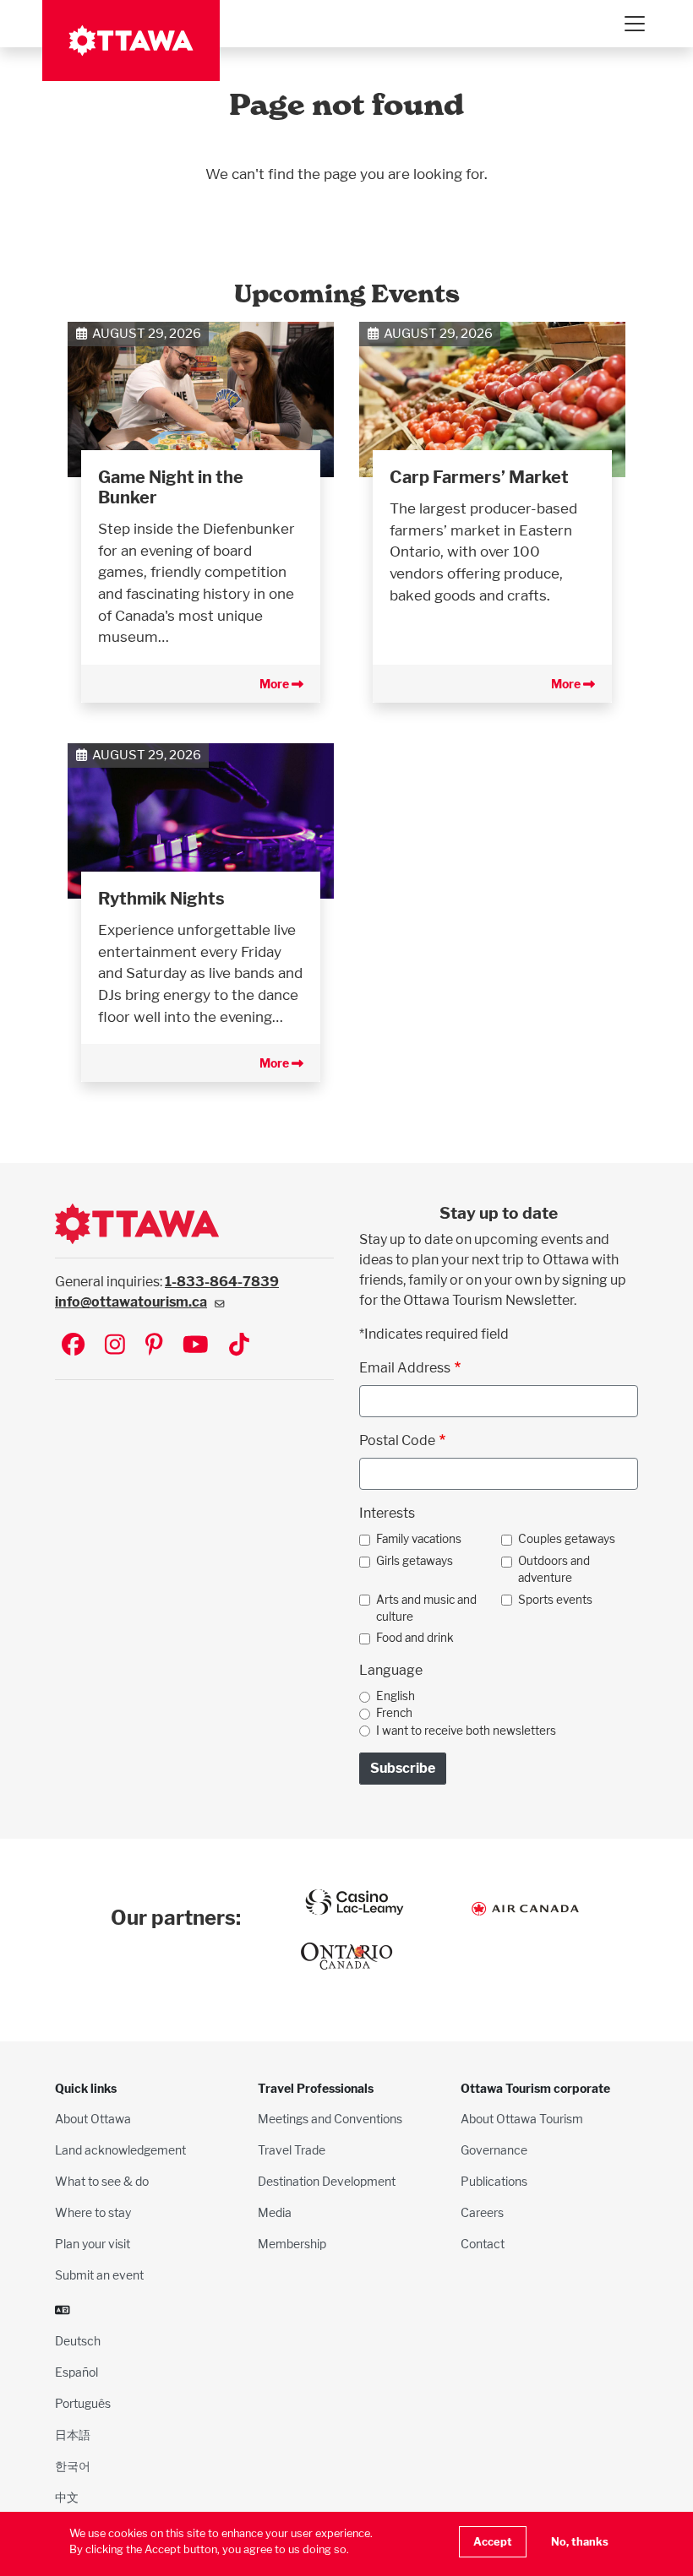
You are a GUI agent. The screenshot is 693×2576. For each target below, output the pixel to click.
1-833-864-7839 (222, 1282)
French (394, 1713)
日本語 (73, 2435)
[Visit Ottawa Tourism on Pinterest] (154, 1346)
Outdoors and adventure (554, 1569)
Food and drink (415, 1638)
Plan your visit (93, 2244)
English (396, 1696)
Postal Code (397, 1440)
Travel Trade (292, 2150)
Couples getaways (567, 1539)
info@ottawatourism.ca (131, 1302)
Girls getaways (415, 1561)
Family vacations (419, 1539)
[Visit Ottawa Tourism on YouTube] (196, 1346)
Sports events (555, 1600)
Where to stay (93, 2212)
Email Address (405, 1368)
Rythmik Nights (161, 899)
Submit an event (99, 2275)
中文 (67, 2497)
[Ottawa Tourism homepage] (131, 41)
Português (83, 2403)
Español (76, 2372)
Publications (494, 2181)
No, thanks (580, 2542)
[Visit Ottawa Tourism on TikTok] (239, 1346)
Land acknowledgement (120, 2150)
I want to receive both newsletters (466, 1731)
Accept (493, 2542)
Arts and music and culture (426, 1608)
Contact (483, 2244)
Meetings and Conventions (330, 2119)
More (276, 684)
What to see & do (102, 2181)
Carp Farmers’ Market (479, 477)
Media (275, 2212)
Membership (292, 2244)
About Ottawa (93, 2119)
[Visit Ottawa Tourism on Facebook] (73, 1346)
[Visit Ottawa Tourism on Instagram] (115, 1346)
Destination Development (327, 2181)
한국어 (73, 2466)
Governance (494, 2150)
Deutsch (78, 2341)
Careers (482, 2212)
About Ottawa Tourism (522, 2119)
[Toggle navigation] (634, 24)
